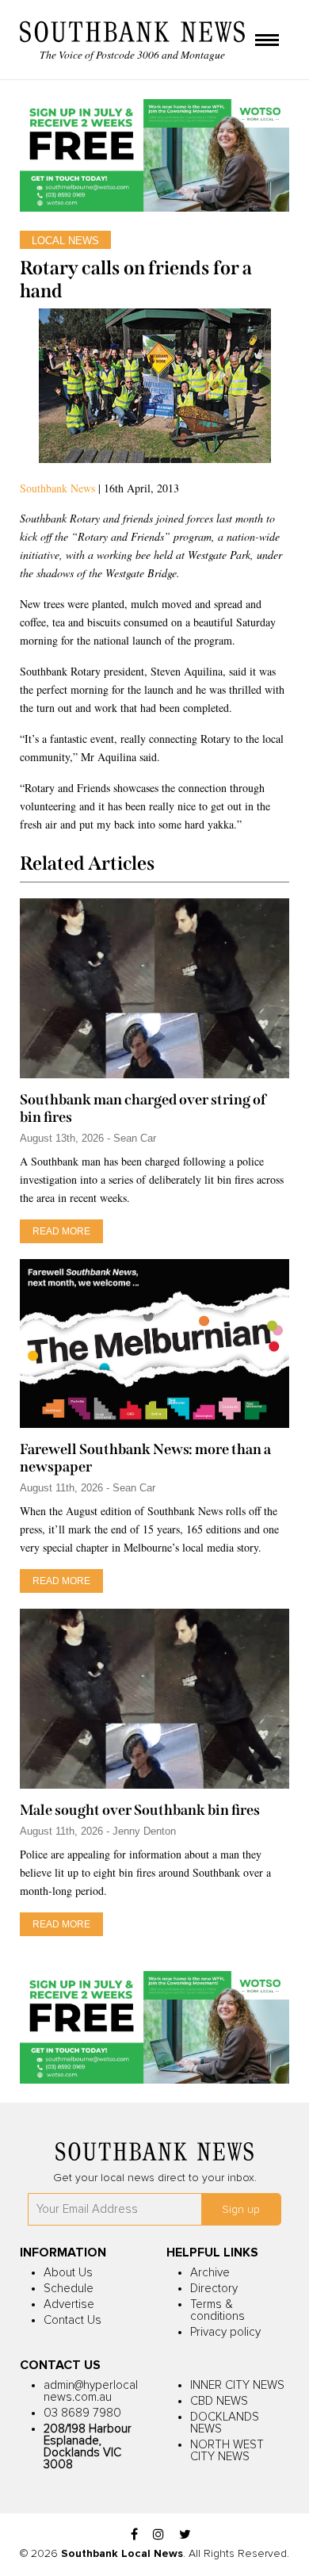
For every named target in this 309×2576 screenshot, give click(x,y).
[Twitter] (185, 2535)
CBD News (219, 2401)
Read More (61, 1231)
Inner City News (237, 2385)
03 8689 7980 (82, 2413)
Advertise (69, 2304)
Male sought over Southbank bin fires (140, 1810)
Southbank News (57, 488)
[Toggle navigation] (267, 41)
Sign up (241, 2210)
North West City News (227, 2451)
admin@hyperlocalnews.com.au (91, 2391)
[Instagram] (158, 2535)
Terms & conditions (217, 2310)
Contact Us (72, 2320)
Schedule (69, 2289)
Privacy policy (225, 2332)
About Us (68, 2273)
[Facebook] (134, 2535)
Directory (214, 2289)
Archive (210, 2273)
